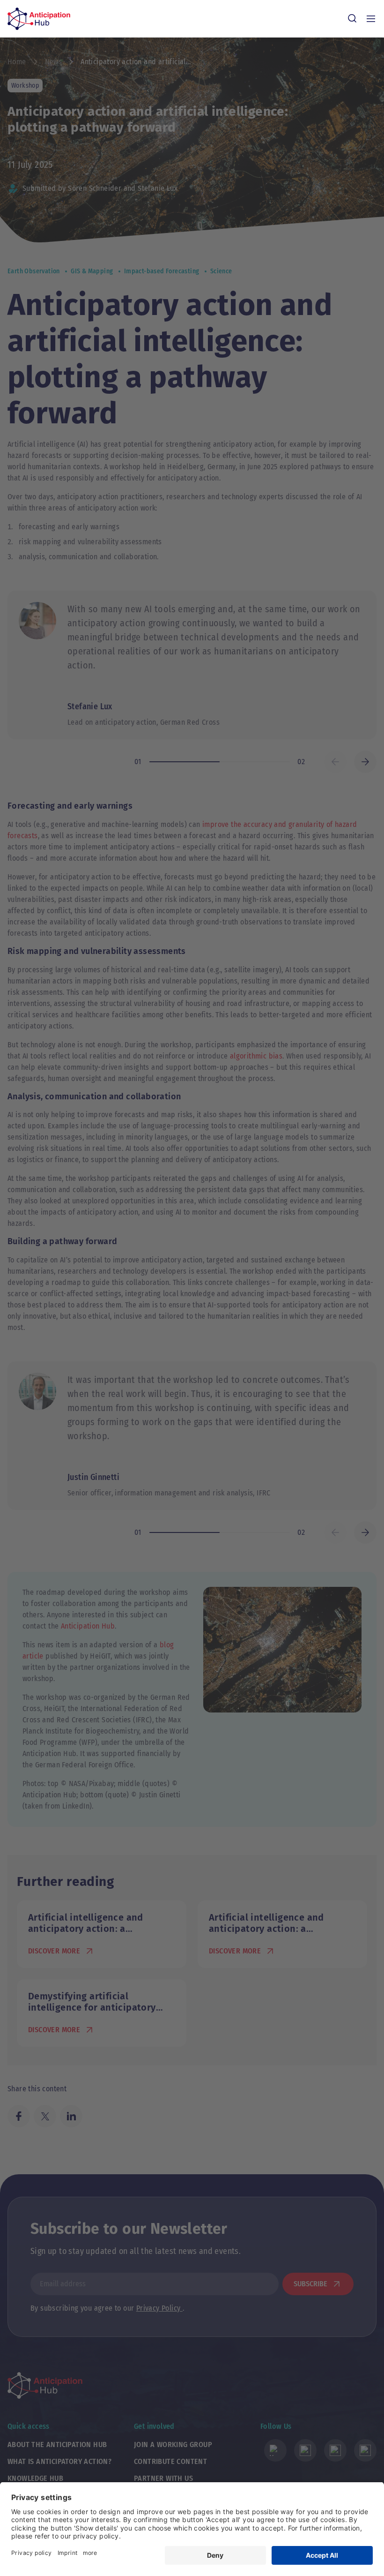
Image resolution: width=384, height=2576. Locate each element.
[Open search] (352, 19)
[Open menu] (371, 19)
